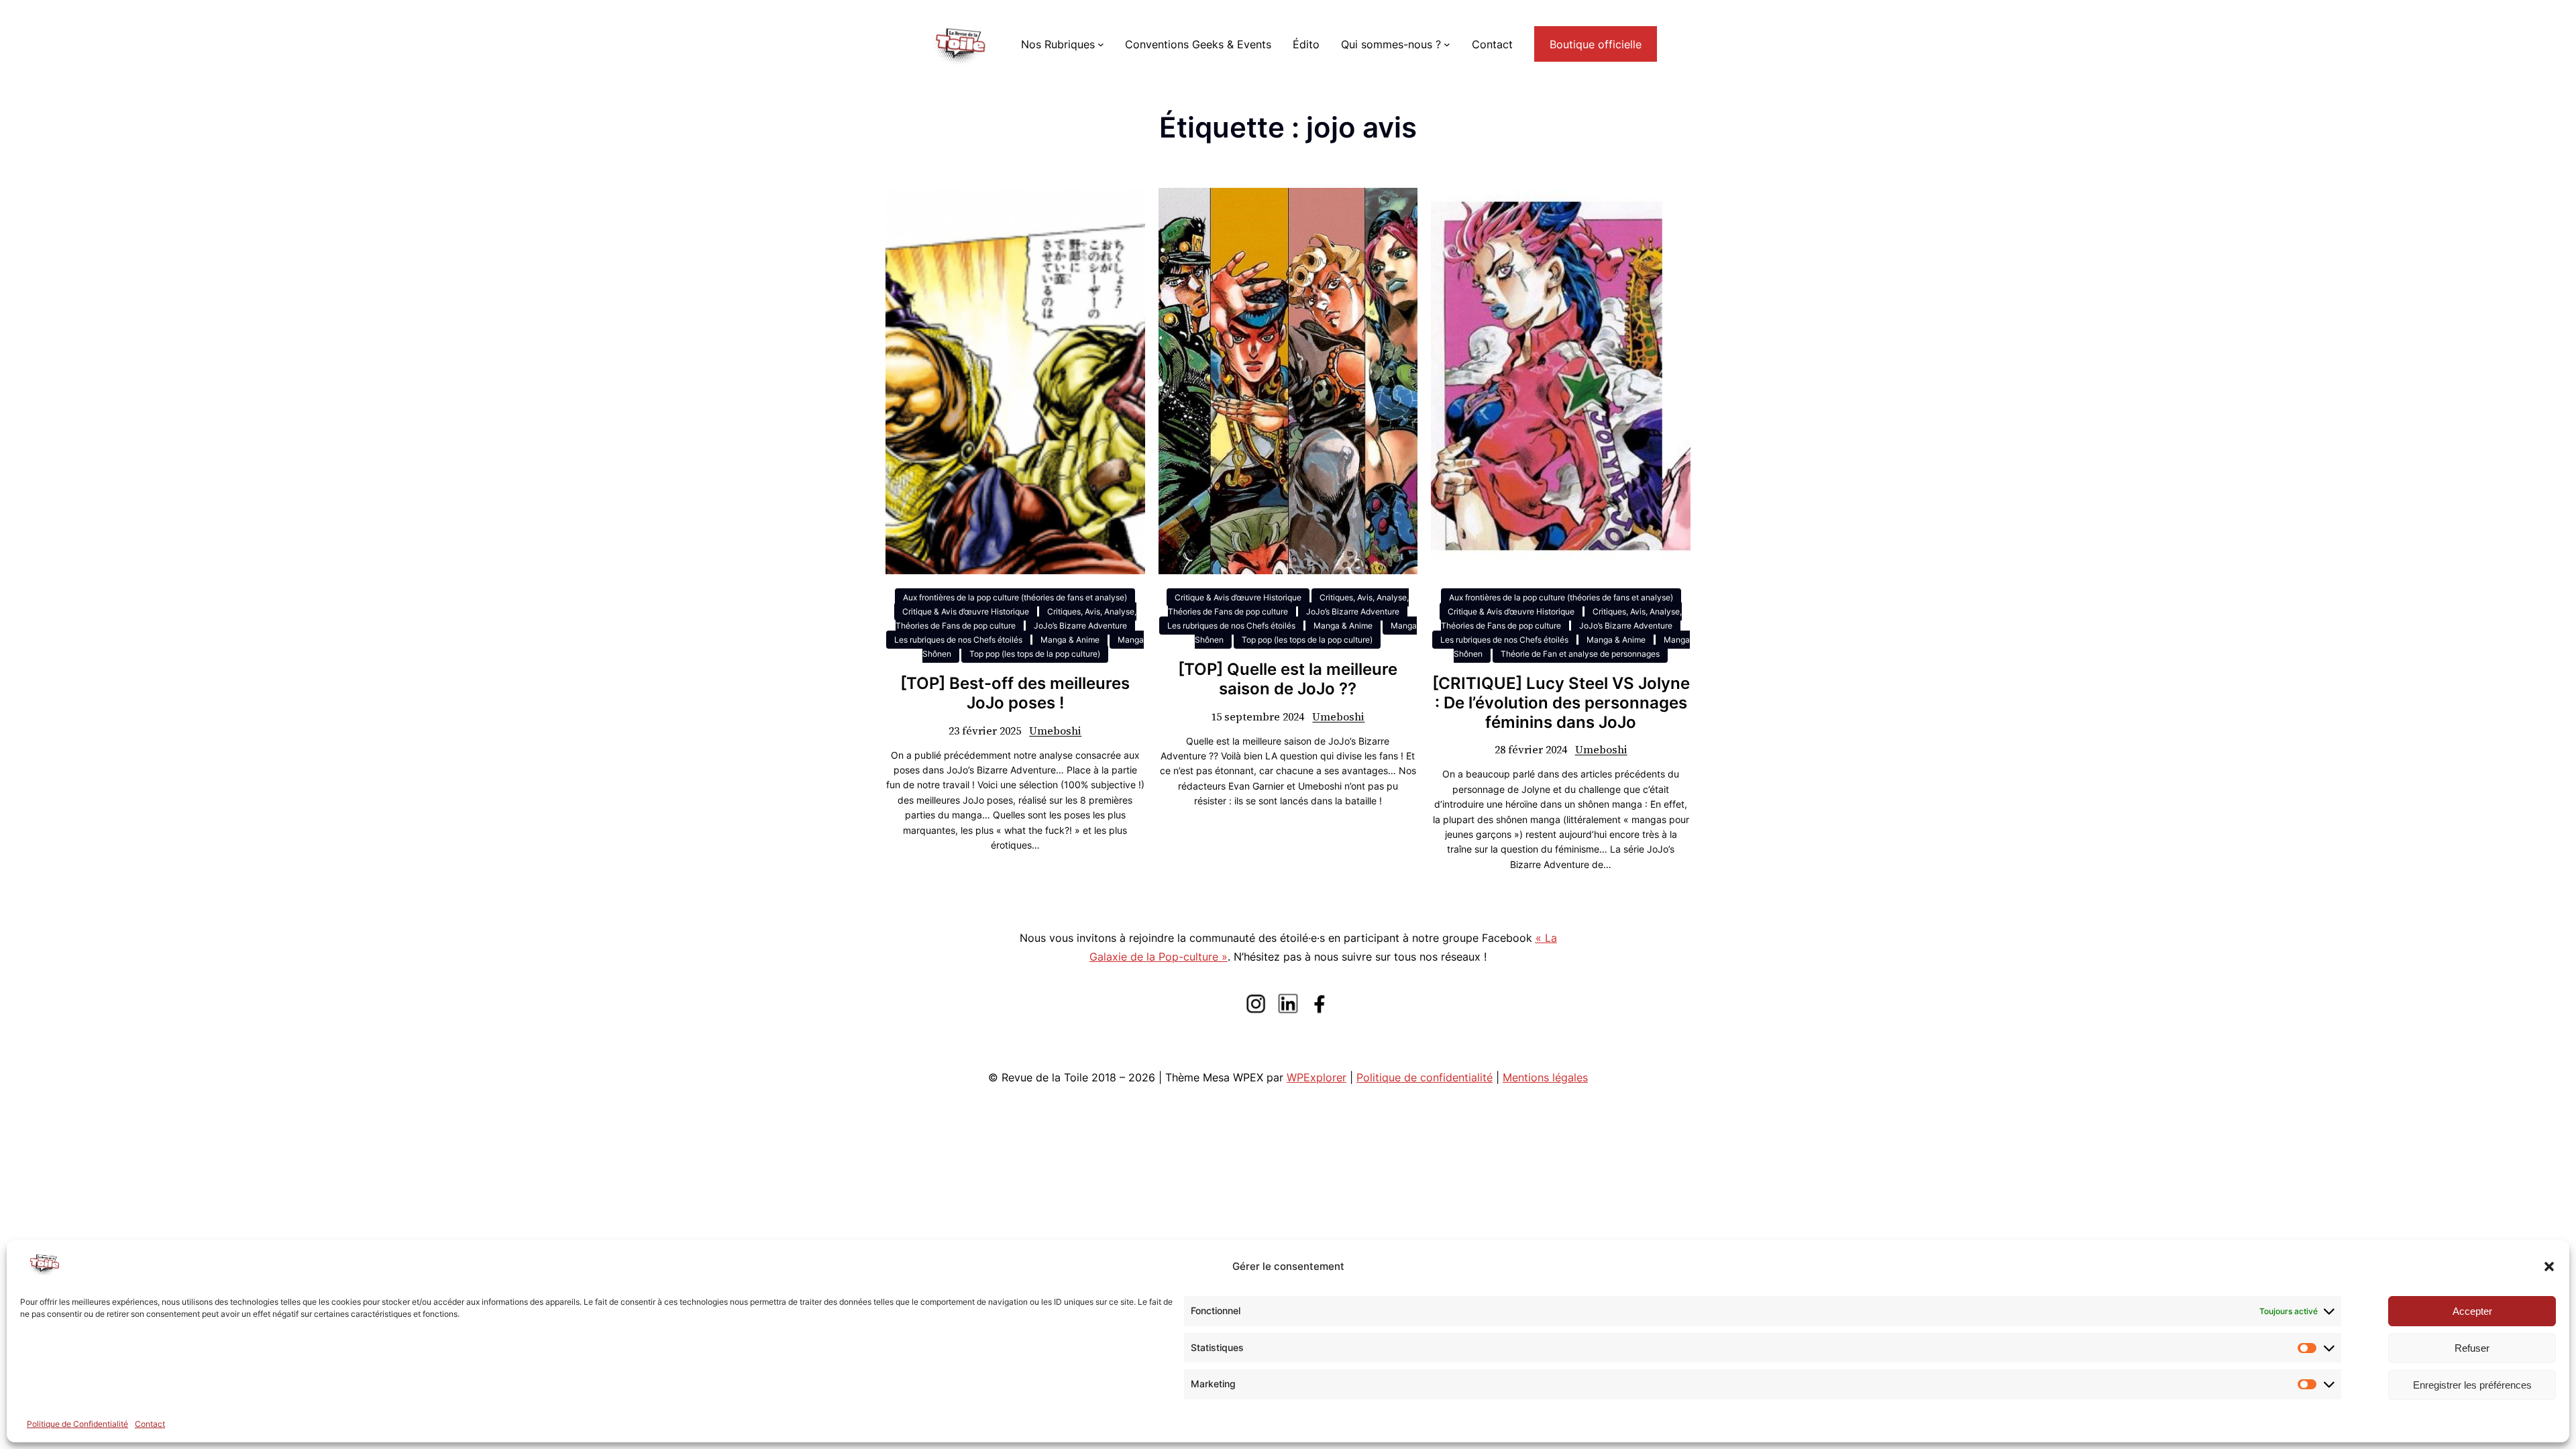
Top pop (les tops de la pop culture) (1035, 654)
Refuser (2472, 1348)
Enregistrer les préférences (2472, 1385)
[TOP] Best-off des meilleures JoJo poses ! (1015, 693)
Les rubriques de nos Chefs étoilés (958, 640)
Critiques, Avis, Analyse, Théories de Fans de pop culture (1016, 619)
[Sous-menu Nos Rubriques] (1101, 44)
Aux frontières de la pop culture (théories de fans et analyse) (1015, 597)
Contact (150, 1424)
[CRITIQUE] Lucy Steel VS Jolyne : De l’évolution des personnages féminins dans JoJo (1561, 703)
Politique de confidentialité (1425, 1077)
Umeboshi (1055, 731)
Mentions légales (1545, 1077)
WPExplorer (1317, 1077)
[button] (2549, 1267)
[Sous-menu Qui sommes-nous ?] (1447, 44)
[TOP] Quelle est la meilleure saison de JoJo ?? (1288, 679)
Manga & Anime (1070, 640)
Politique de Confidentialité (77, 1424)
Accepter (2472, 1311)
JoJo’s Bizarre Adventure (1080, 626)
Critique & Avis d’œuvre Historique (966, 611)
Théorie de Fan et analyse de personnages (1580, 654)
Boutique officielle (1596, 44)
